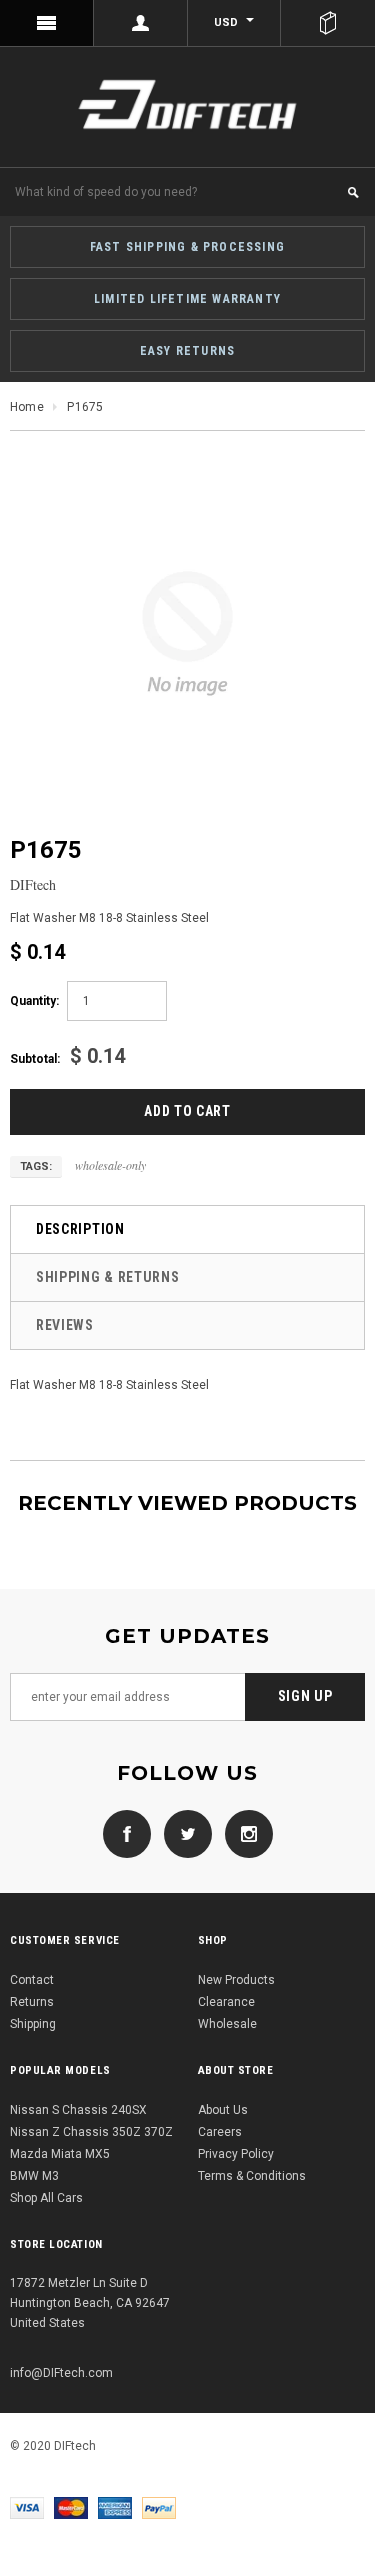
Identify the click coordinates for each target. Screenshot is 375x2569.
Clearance (226, 2002)
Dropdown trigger (141, 23)
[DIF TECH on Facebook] (127, 1833)
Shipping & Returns (108, 1277)
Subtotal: (35, 1059)
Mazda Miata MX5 (60, 2154)
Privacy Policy (236, 2154)
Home (27, 407)
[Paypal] (159, 2507)
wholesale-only (110, 1165)
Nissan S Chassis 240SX (78, 2110)
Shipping (33, 2024)
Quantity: (34, 1001)
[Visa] (27, 2507)
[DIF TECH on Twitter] (183, 1833)
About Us (223, 2110)
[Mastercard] (71, 2507)
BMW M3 (34, 2176)
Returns (32, 2002)
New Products (236, 1980)
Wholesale (227, 2024)
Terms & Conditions (252, 2176)
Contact (32, 1980)
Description (80, 1229)
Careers (220, 2132)
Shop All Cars (46, 2198)
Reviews (65, 1325)
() (328, 23)
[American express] (115, 2507)
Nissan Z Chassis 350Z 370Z (91, 2132)
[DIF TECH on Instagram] (244, 1833)
